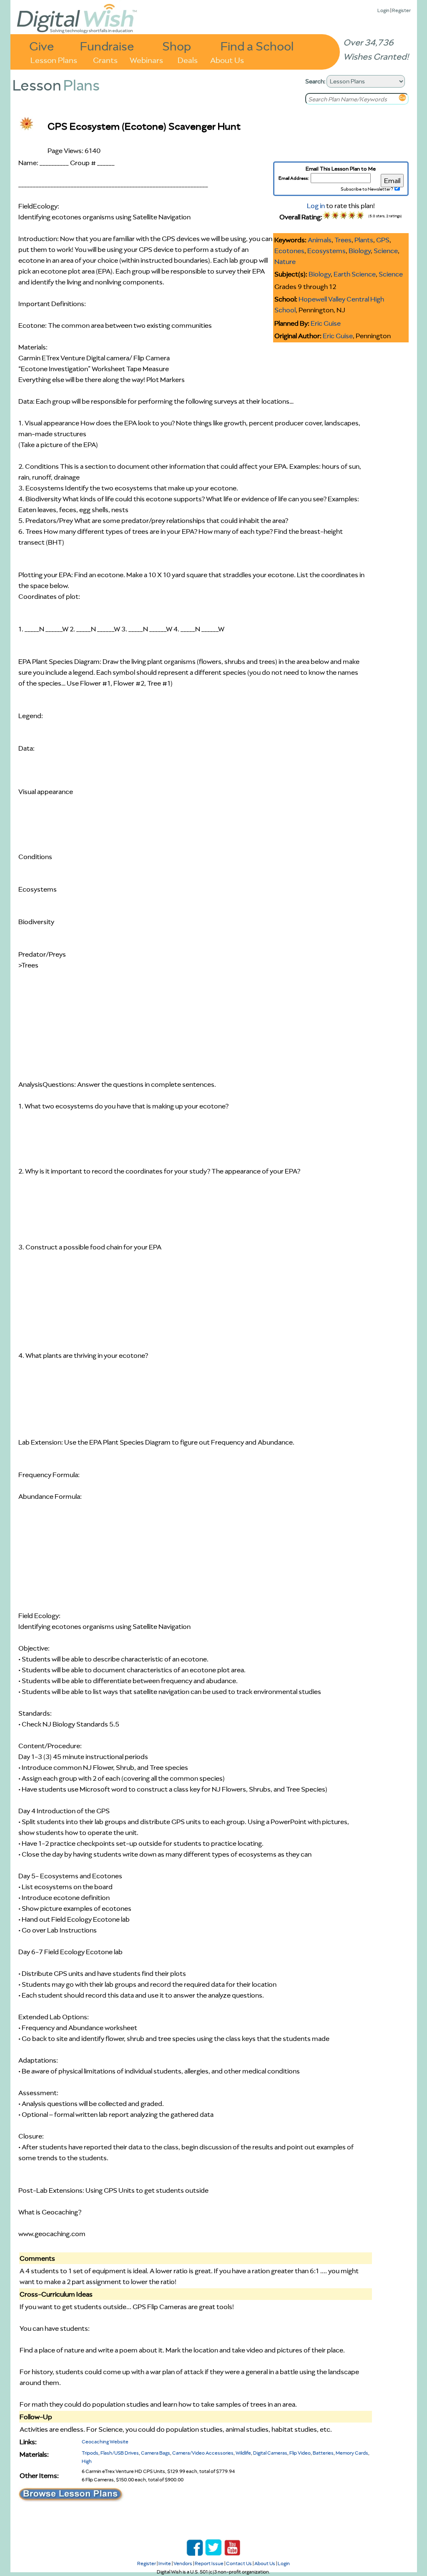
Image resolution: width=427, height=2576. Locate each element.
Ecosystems (327, 251)
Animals (320, 240)
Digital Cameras (270, 2453)
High (87, 2461)
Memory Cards (352, 2453)
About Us (227, 59)
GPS (383, 240)
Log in (316, 206)
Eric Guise (326, 323)
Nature (285, 261)
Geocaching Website (105, 2442)
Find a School (257, 46)
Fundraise (107, 46)
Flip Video (300, 2453)
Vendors (183, 2563)
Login (383, 10)
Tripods (90, 2453)
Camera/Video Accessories (203, 2453)
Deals (188, 59)
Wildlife (243, 2453)
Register (401, 10)
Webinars (146, 59)
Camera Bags (156, 2453)
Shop (177, 46)
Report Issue (209, 2563)
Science (386, 251)
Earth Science (355, 274)
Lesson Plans (54, 59)
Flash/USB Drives (120, 2453)
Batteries (323, 2453)
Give (42, 46)
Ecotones (289, 251)
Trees (343, 240)
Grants (105, 59)
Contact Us (239, 2563)
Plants (364, 240)
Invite (165, 2563)
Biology (360, 251)
